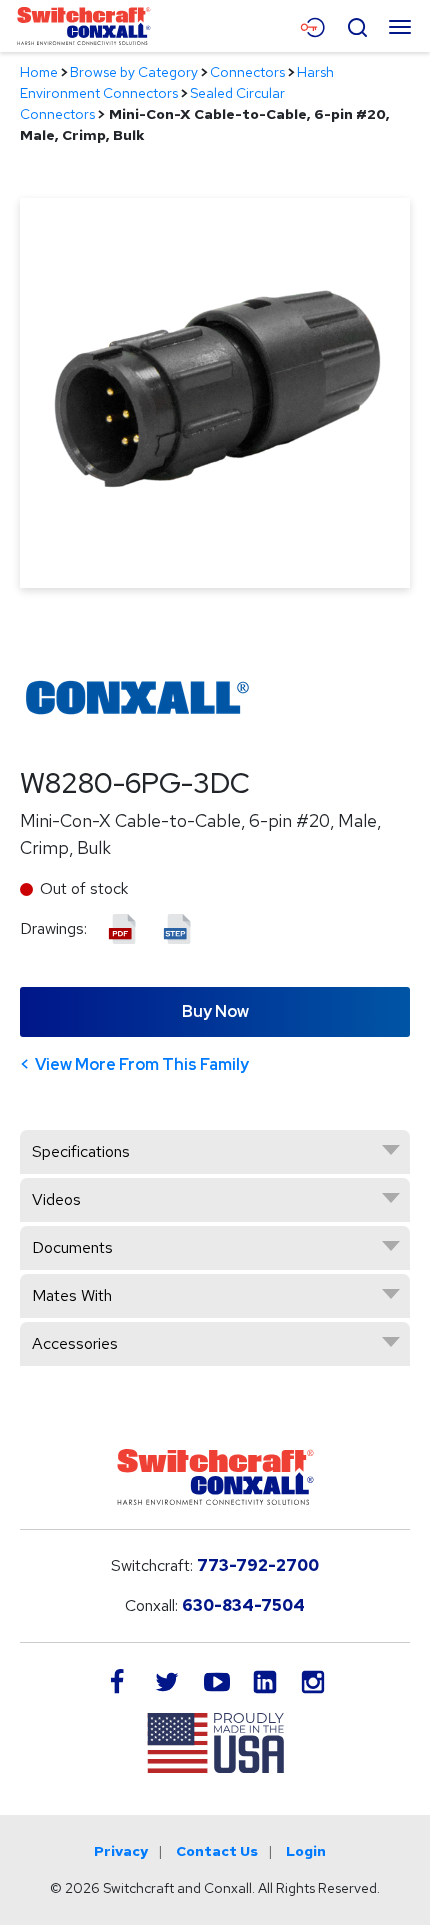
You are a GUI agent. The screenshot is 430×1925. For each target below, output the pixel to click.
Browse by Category (134, 72)
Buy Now (215, 1011)
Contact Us (217, 1851)
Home (39, 72)
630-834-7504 (243, 1605)
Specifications (81, 1151)
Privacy (121, 1851)
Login (306, 1851)
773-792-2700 (258, 1565)
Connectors (247, 72)
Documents (72, 1247)
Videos (56, 1199)
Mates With (72, 1295)
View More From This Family (142, 1064)
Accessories (75, 1343)
